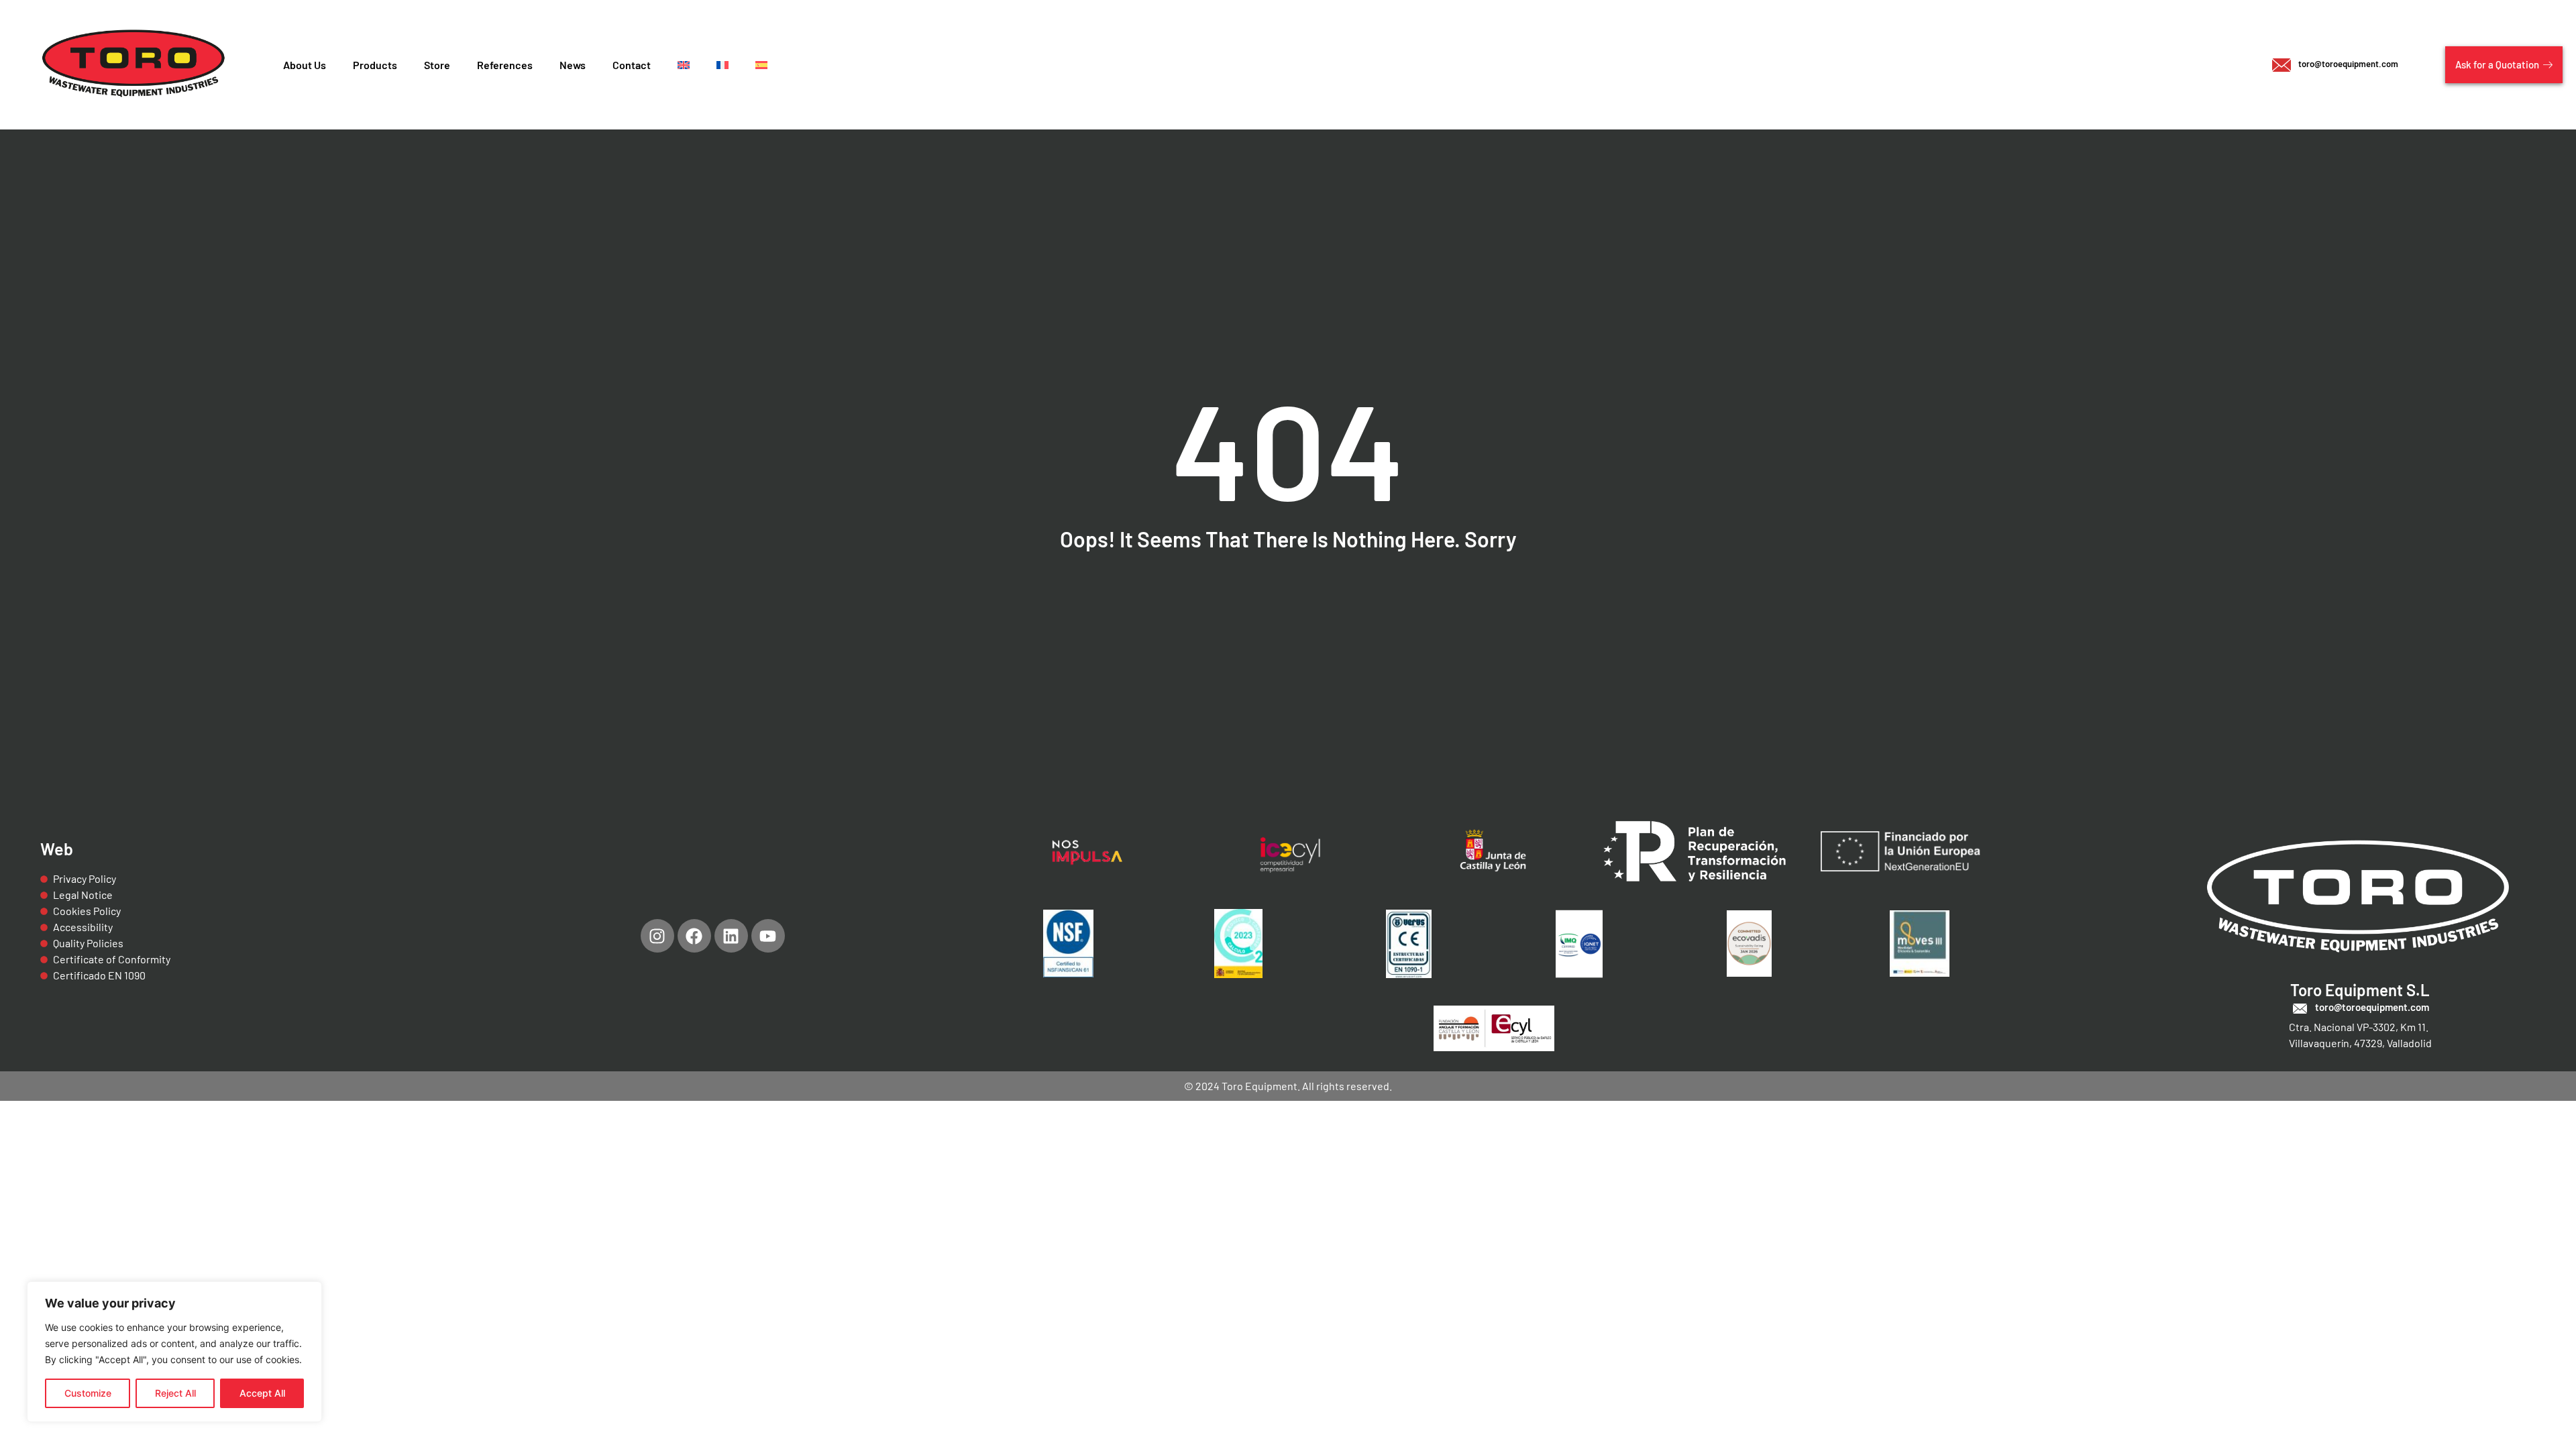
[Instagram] (657, 936)
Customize (88, 1393)
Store (437, 65)
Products (375, 65)
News (573, 65)
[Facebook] (694, 936)
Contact (632, 65)
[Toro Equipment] (135, 65)
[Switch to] (684, 65)
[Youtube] (768, 936)
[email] (2282, 65)
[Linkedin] (731, 936)
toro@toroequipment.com (2348, 64)
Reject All (175, 1393)
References (505, 65)
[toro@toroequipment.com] (2300, 1009)
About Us (305, 65)
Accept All (262, 1393)
